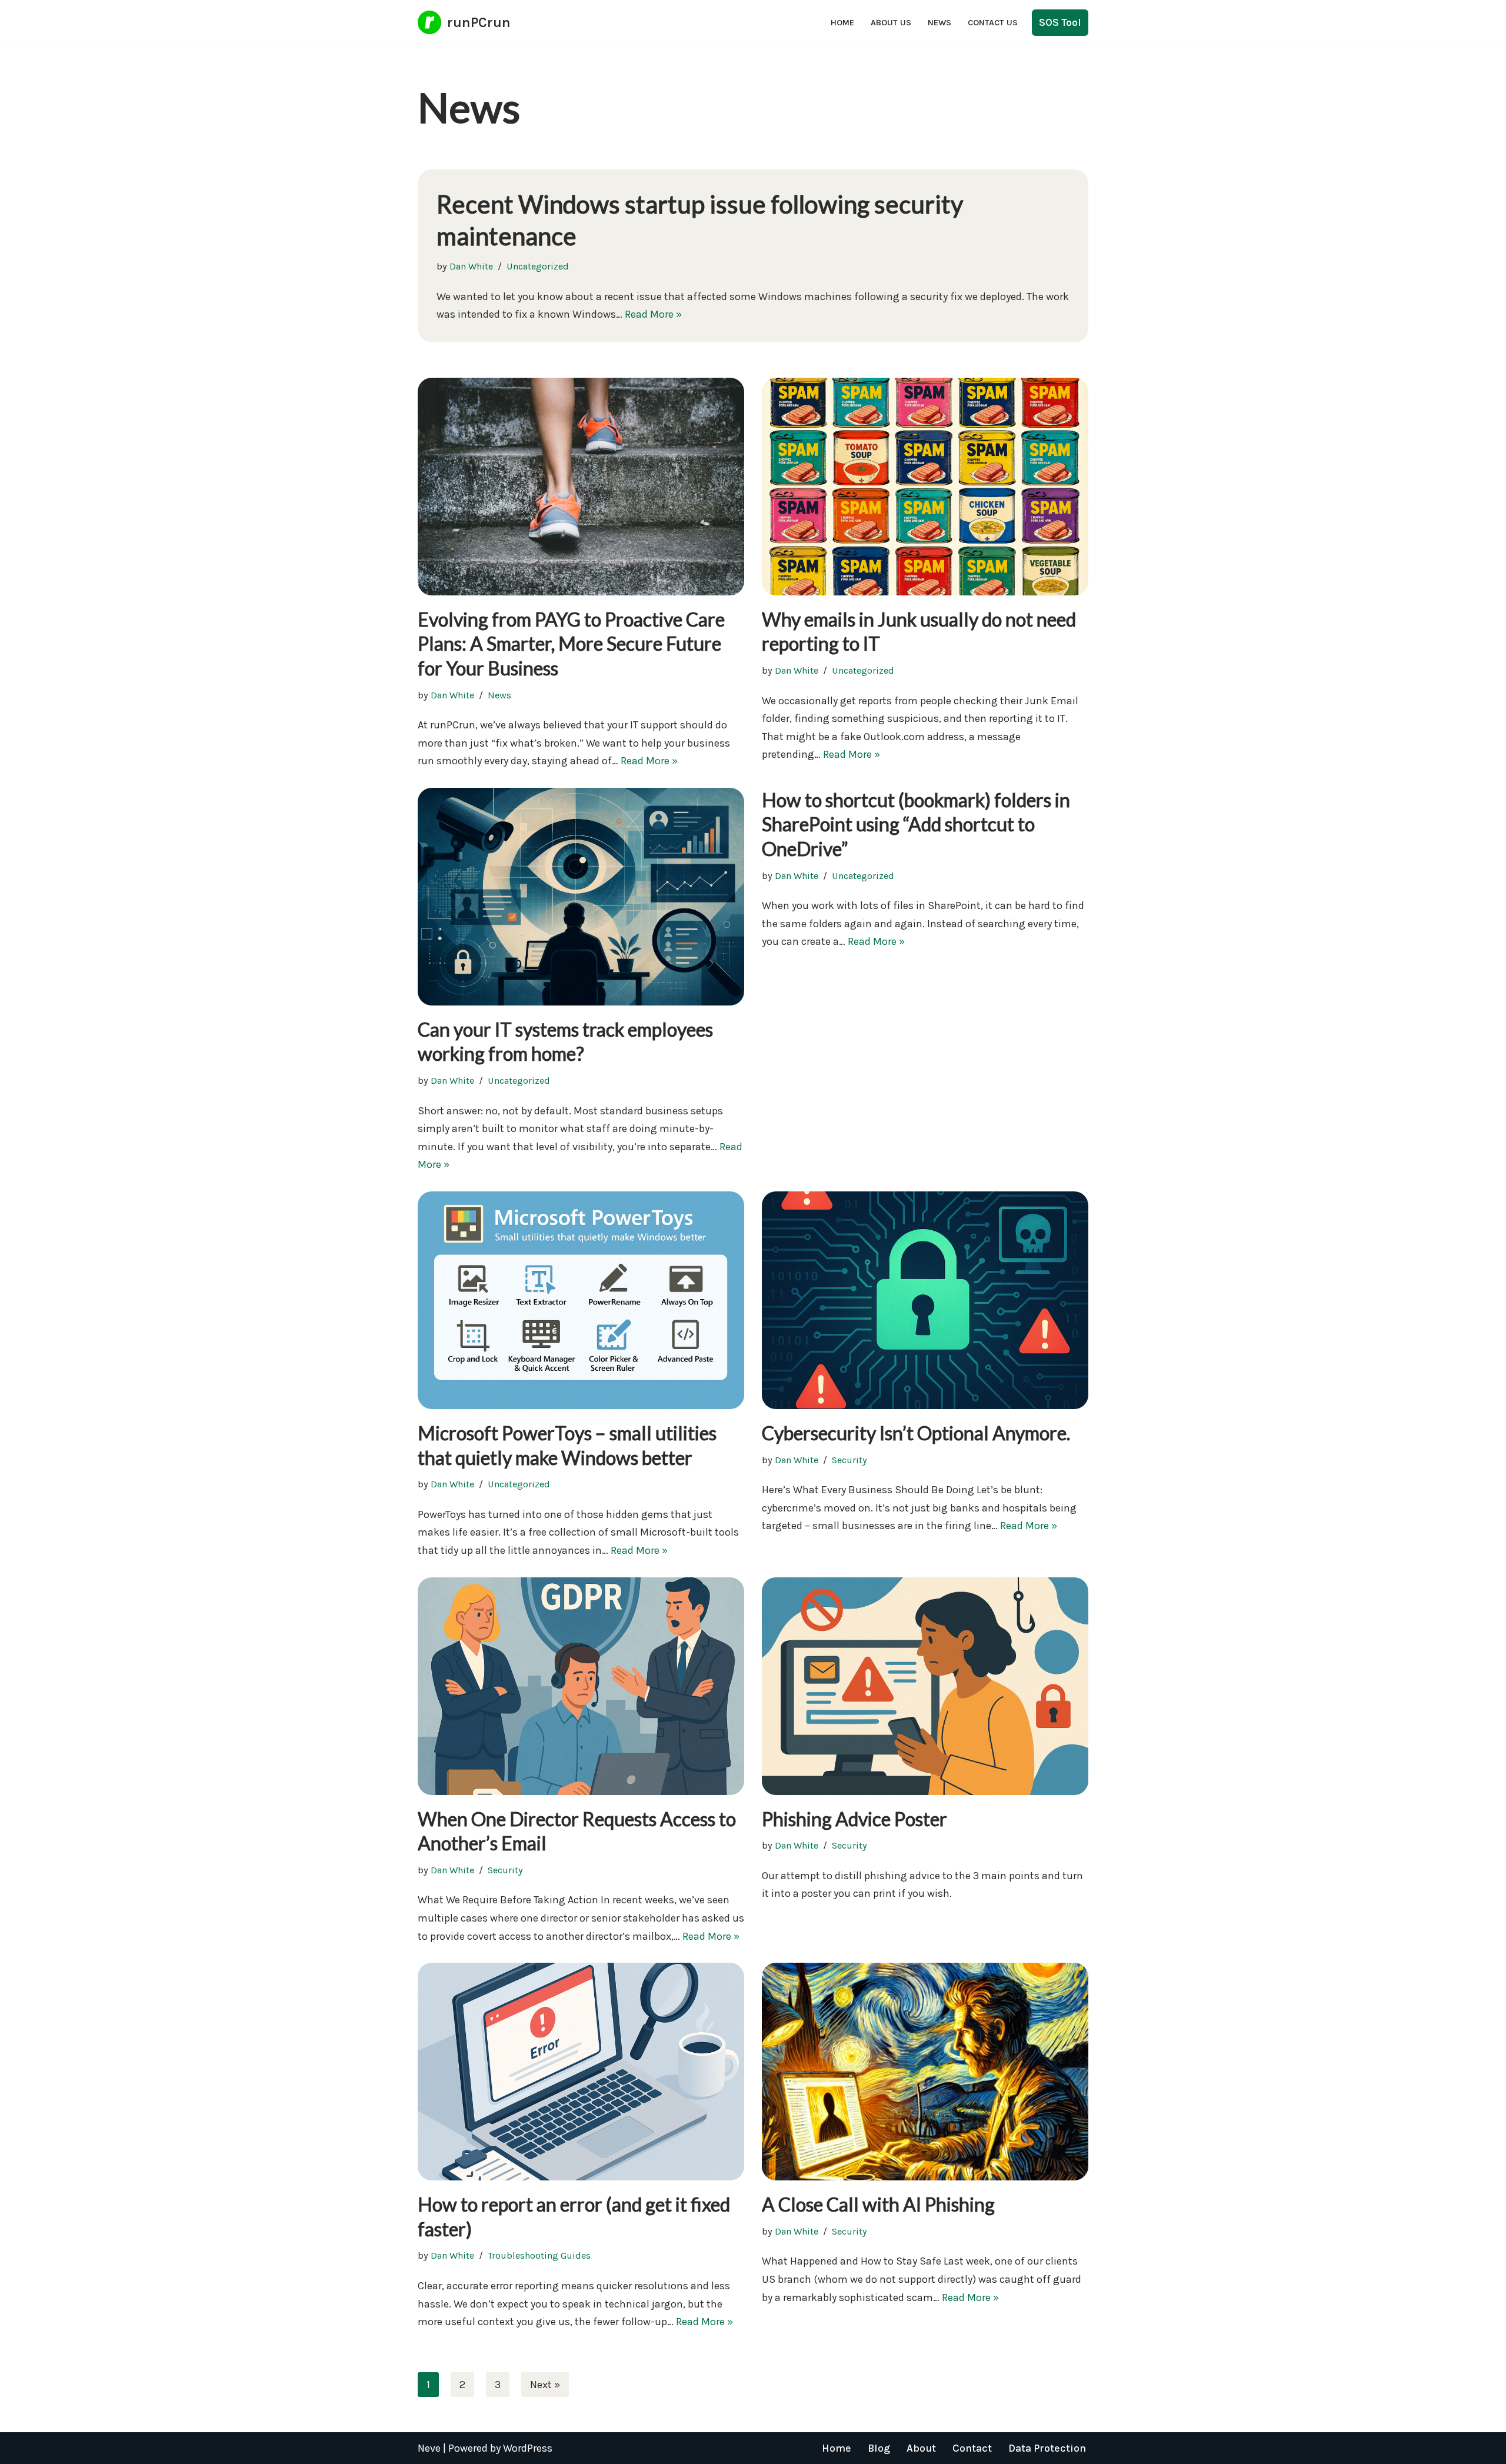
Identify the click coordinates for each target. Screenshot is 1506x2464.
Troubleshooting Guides (539, 2255)
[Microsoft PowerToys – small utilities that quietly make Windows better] (581, 1300)
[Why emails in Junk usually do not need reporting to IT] (925, 487)
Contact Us (993, 23)
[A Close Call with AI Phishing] (925, 2072)
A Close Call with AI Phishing (878, 2204)
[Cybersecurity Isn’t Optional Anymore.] (925, 1300)
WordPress (528, 2448)
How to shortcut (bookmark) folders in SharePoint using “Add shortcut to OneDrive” (916, 824)
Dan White (471, 266)
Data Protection (1047, 2448)
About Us (891, 23)
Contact (972, 2448)
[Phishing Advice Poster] (925, 1686)
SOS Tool (1060, 22)
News (939, 23)
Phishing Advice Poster (854, 1819)
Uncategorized (538, 266)
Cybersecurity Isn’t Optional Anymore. (916, 1433)
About (921, 2448)
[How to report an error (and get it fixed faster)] (581, 2072)
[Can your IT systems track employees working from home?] (581, 897)
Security (849, 1460)
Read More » (653, 314)
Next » (545, 2385)
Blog (879, 2448)
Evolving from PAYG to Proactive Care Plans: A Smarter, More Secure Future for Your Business (571, 644)
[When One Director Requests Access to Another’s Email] (581, 1686)
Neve (429, 2448)
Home (842, 23)
